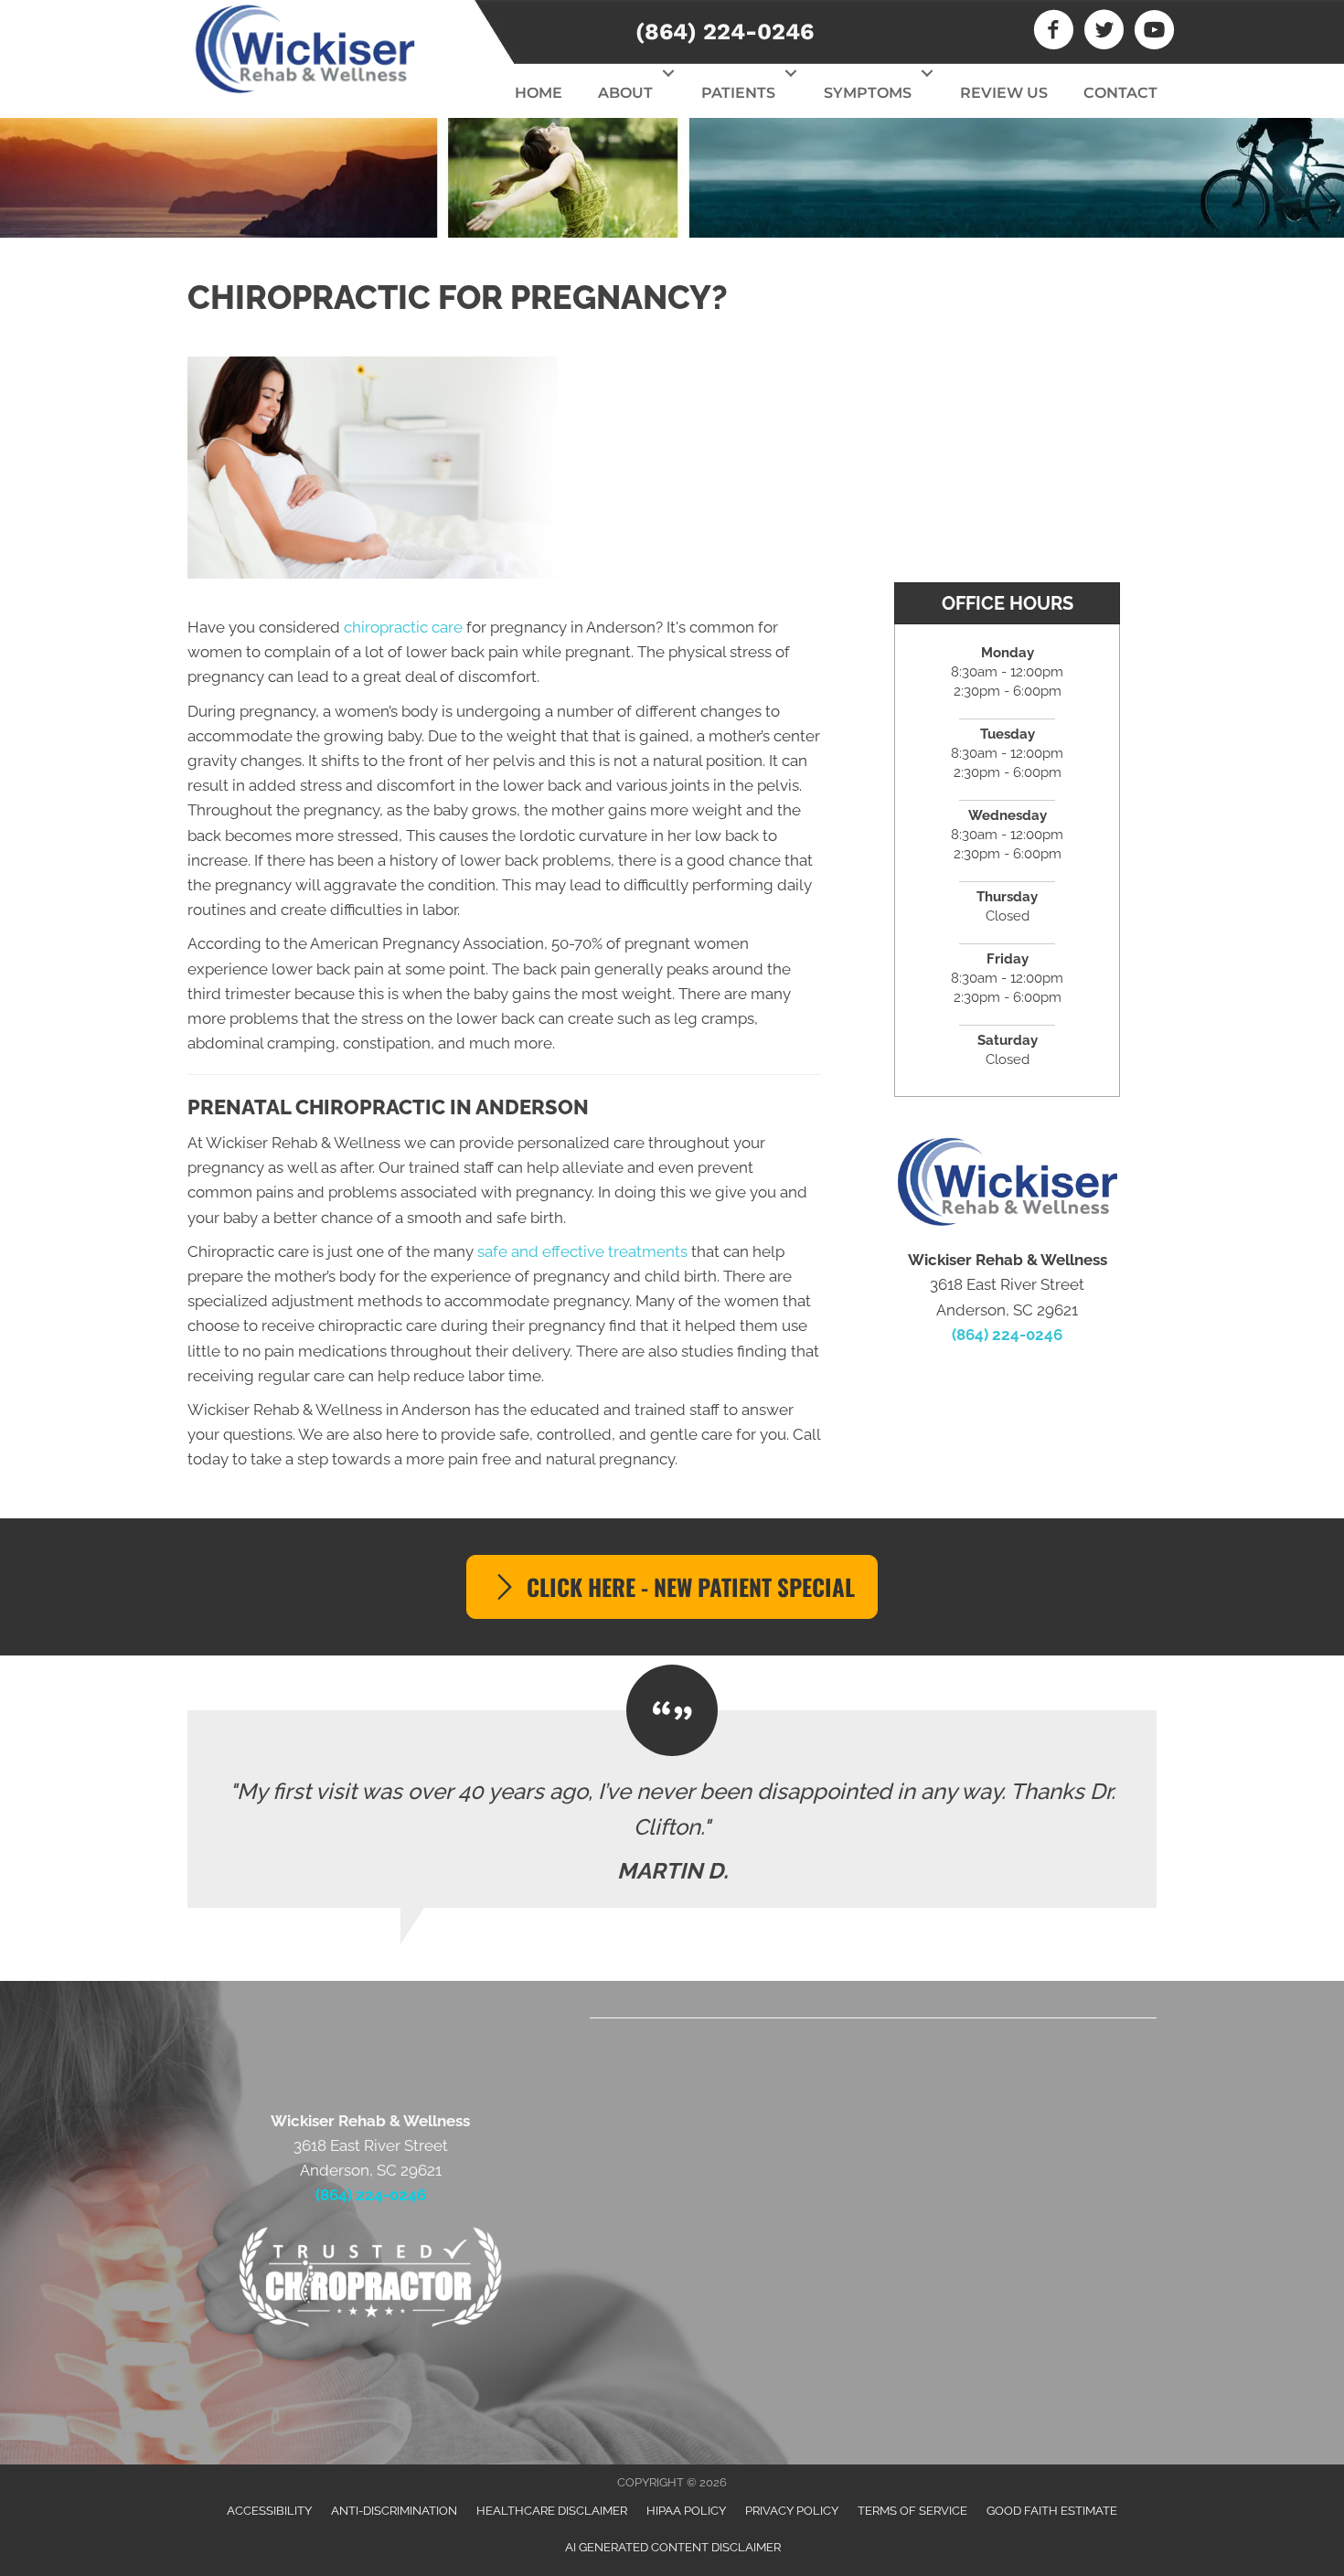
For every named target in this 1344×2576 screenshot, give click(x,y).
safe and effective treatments (582, 1251)
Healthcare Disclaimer (552, 2511)
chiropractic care (403, 627)
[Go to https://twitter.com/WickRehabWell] (1104, 32)
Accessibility (269, 2511)
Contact (1120, 93)
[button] (668, 73)
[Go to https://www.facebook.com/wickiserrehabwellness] (1054, 32)
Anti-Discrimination (394, 2511)
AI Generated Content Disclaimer (673, 2547)
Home (539, 93)
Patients (738, 93)
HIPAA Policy (686, 2511)
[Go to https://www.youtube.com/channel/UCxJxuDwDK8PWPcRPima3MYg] (1154, 32)
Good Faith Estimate (1052, 2511)
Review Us (1004, 93)
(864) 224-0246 (725, 32)
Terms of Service (912, 2511)
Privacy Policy (792, 2511)
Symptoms (868, 93)
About (625, 93)
